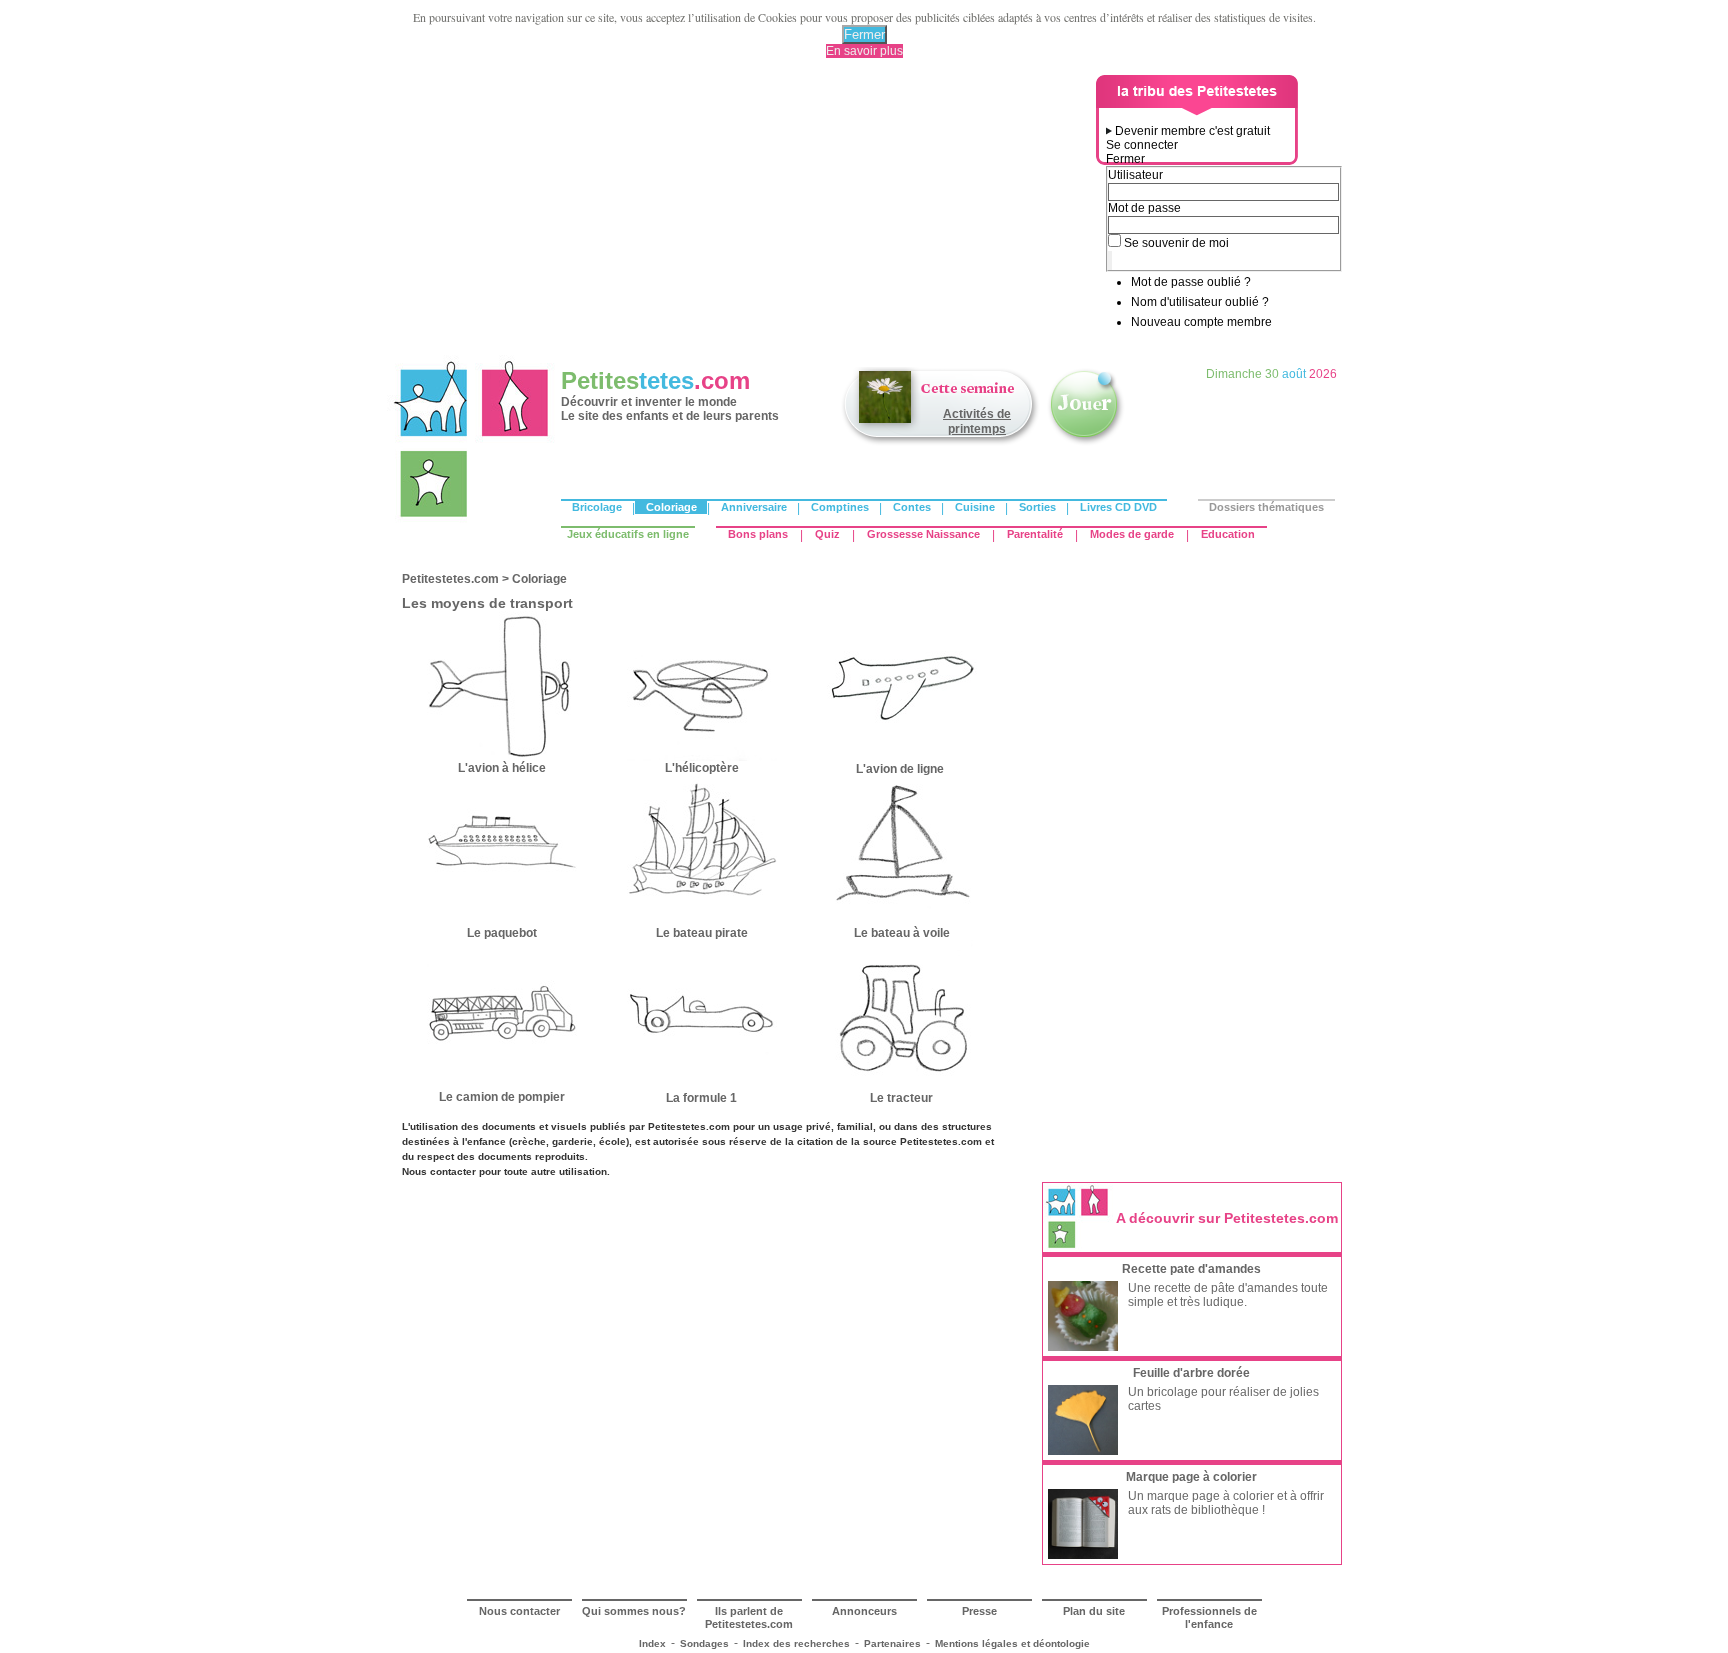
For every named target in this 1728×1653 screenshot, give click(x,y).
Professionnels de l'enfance (1209, 1617)
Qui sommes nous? (634, 1611)
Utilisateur (1135, 175)
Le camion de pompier (502, 1097)
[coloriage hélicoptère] (702, 757)
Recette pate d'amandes (1191, 1269)
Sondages (704, 1643)
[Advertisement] (745, 215)
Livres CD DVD (1118, 507)
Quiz (827, 534)
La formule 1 (701, 1098)
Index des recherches (796, 1643)
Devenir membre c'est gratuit (1192, 131)
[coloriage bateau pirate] (702, 922)
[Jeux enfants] (1086, 443)
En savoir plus (864, 51)
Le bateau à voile (902, 933)
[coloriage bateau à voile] (902, 922)
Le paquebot (502, 933)
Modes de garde (1132, 534)
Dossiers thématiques (1266, 507)
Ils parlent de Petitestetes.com (749, 1617)
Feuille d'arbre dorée (1191, 1373)
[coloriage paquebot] (502, 922)
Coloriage (671, 507)
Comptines (840, 507)
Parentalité (1035, 534)
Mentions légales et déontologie (1012, 1643)
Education (1228, 534)
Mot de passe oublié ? (1191, 282)
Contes (912, 507)
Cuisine (975, 507)
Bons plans (758, 534)
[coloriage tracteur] (902, 1086)
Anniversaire (754, 507)
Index (652, 1643)
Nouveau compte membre (1201, 322)
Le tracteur (901, 1098)
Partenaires (892, 1643)
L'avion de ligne (901, 769)
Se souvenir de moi (1176, 243)
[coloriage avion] (902, 757)
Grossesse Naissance (923, 534)
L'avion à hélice (502, 768)
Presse (979, 1611)
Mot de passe (1144, 208)
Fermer (864, 34)
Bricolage (597, 507)
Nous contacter (519, 1611)
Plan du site (1094, 1611)
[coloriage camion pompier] (502, 1086)
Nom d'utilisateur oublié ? (1200, 302)
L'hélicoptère (702, 768)
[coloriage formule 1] (702, 1084)
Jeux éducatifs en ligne (628, 534)
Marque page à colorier (1191, 1477)
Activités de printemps (977, 421)
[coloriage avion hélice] (502, 757)
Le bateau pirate (702, 933)
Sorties (1037, 507)
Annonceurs (864, 1611)
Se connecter (1142, 145)
